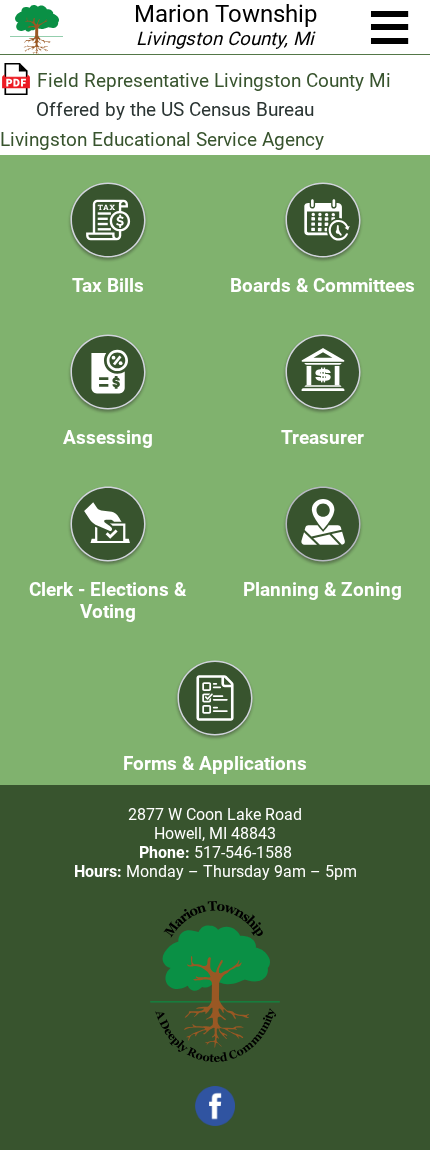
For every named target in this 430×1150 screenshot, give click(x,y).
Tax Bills (108, 286)
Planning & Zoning (322, 590)
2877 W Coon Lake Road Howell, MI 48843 (215, 824)
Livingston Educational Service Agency (162, 140)
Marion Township (225, 14)
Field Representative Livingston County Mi (214, 81)
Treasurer (322, 438)
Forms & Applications (215, 764)
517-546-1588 (243, 852)
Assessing (108, 438)
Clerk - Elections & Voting (107, 601)
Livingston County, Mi (225, 39)
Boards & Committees (322, 286)
